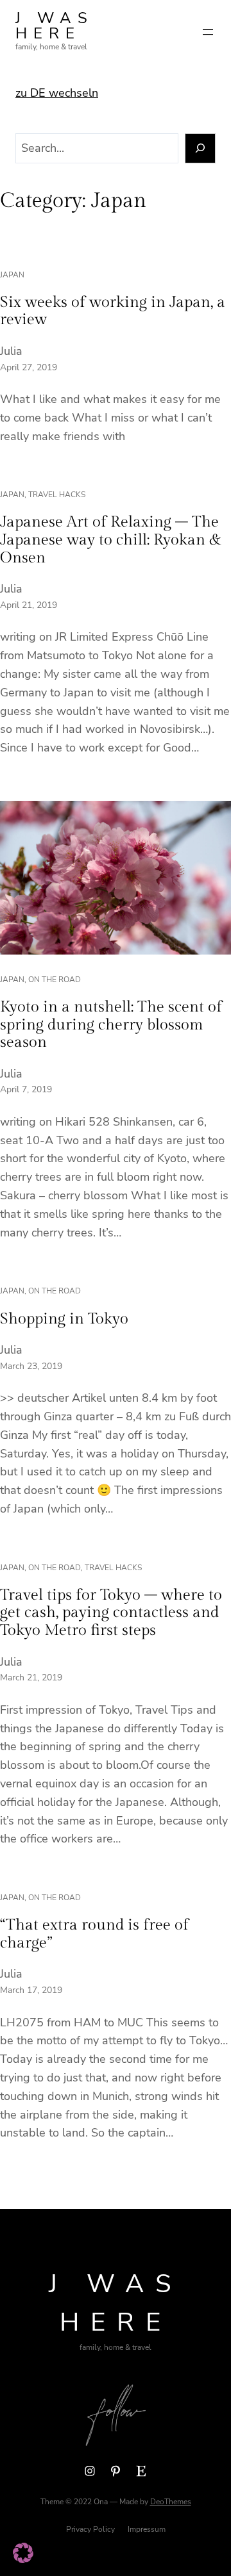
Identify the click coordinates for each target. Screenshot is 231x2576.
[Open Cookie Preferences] (23, 2559)
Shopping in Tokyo (64, 1319)
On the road (55, 980)
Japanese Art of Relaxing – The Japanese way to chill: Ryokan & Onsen (111, 540)
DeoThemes (171, 2502)
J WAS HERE (55, 26)
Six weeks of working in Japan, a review (113, 311)
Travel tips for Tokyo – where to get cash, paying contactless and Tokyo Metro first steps (111, 1613)
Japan (12, 275)
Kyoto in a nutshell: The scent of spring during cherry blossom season (111, 1025)
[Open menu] (208, 32)
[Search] (201, 148)
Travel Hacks (57, 495)
